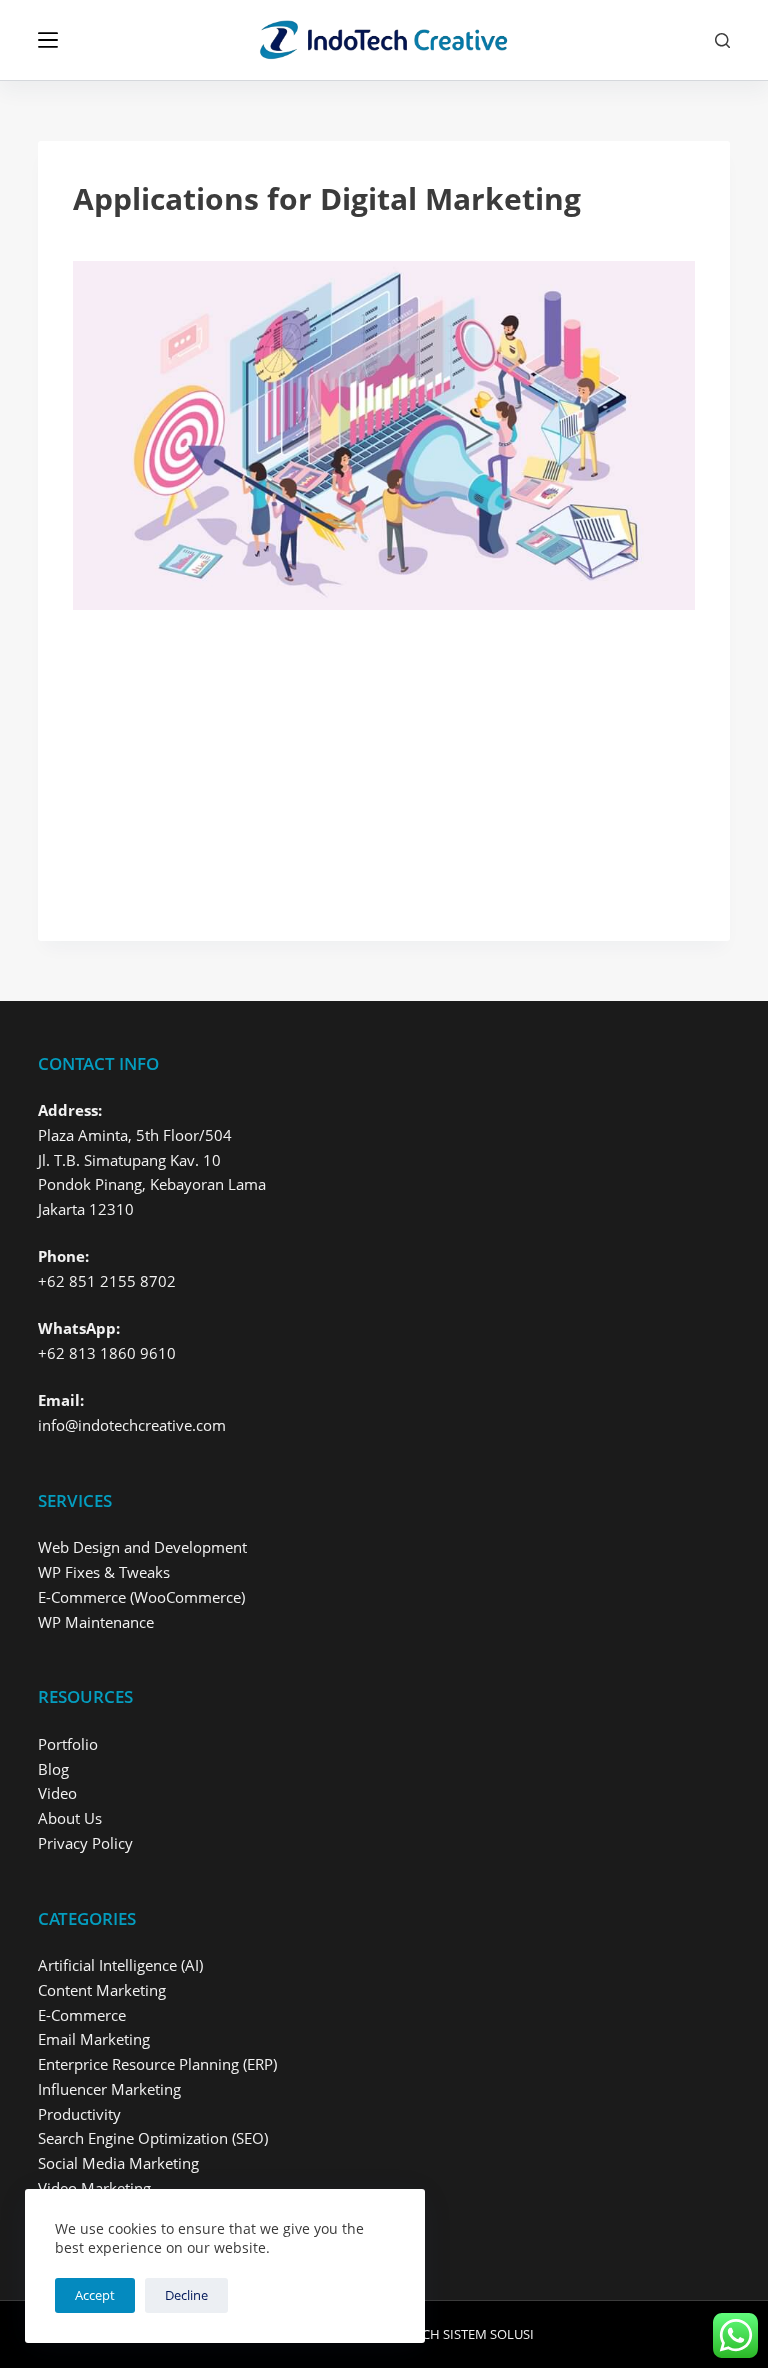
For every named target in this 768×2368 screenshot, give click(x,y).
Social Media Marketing (118, 2163)
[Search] (722, 40)
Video (57, 1793)
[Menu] (48, 40)
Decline (186, 2295)
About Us (70, 1818)
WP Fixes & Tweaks (104, 1572)
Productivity (79, 2114)
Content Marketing (102, 1990)
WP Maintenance (96, 1622)
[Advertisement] (383, 758)
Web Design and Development (142, 1547)
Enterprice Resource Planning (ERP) (157, 2064)
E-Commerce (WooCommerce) (141, 1597)
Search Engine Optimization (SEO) (153, 2138)
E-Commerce (82, 2015)
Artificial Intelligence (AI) (120, 1965)
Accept (95, 2295)
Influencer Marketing (109, 2089)
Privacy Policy (85, 1843)
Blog (53, 1769)
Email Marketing (94, 2039)
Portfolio (68, 1744)
